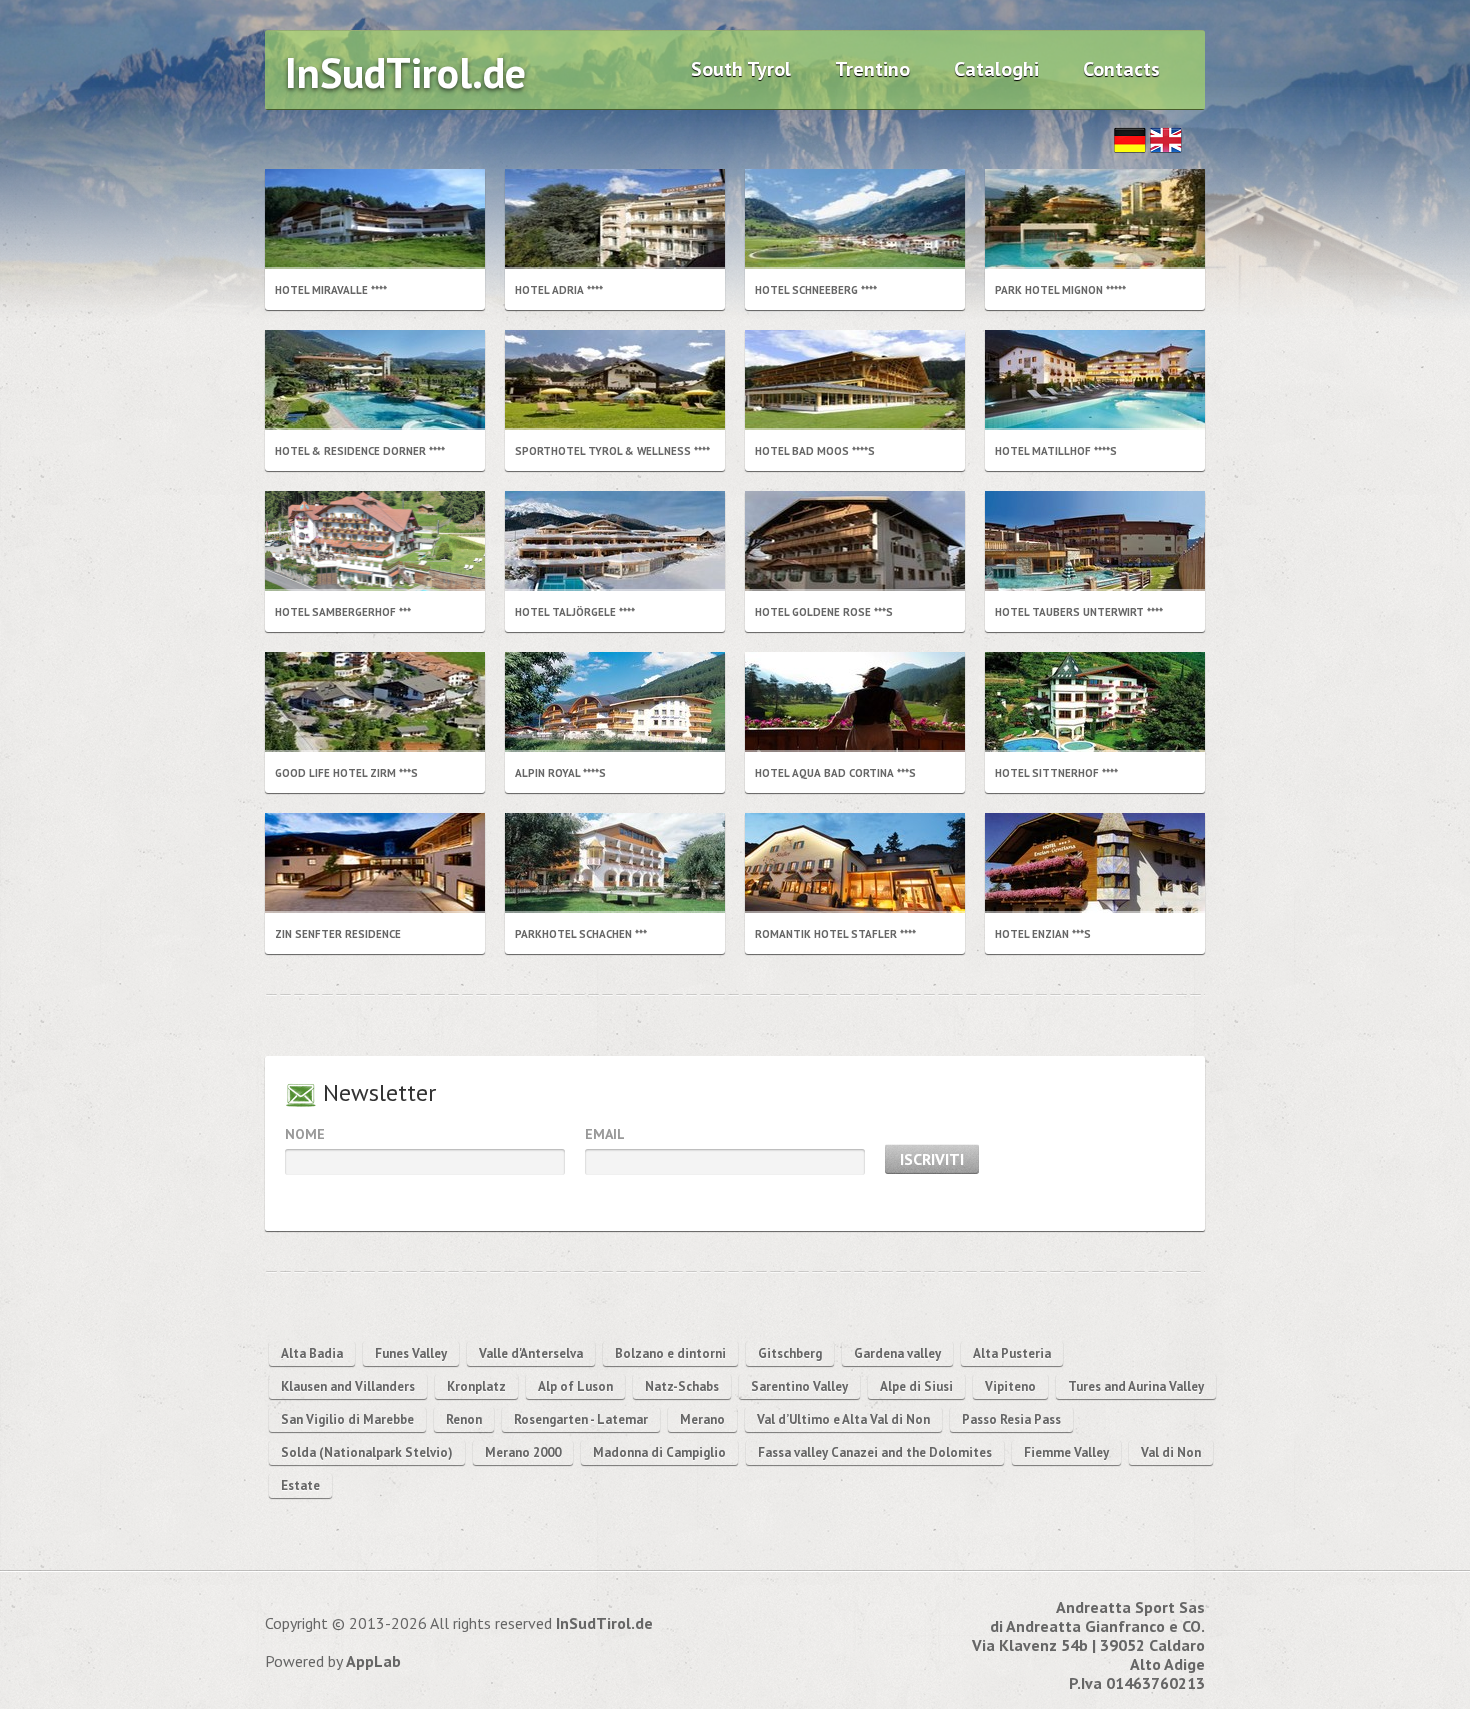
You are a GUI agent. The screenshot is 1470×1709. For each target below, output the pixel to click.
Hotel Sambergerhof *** (343, 612)
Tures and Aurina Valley (1136, 1386)
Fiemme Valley (1066, 1452)
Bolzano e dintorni (670, 1353)
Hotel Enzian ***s (1043, 934)
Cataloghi (996, 69)
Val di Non (1171, 1452)
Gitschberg (790, 1353)
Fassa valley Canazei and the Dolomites (875, 1452)
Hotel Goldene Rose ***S (824, 612)
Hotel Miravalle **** (331, 290)
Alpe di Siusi (916, 1386)
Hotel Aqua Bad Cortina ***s (835, 773)
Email (605, 1134)
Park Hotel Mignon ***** (1060, 290)
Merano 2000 (523, 1452)
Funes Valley (411, 1353)
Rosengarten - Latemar (581, 1419)
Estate (300, 1485)
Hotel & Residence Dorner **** (360, 451)
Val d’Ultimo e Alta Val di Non (843, 1419)
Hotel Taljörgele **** (575, 612)
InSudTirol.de (405, 72)
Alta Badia (312, 1353)
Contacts (1121, 69)
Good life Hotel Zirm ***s (346, 773)
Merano (702, 1419)
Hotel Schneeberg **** (816, 290)
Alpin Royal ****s (560, 773)
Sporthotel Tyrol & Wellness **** (612, 451)
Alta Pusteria (1012, 1353)
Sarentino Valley (799, 1386)
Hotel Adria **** (559, 290)
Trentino (872, 69)
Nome (305, 1134)
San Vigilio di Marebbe (347, 1419)
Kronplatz (476, 1386)
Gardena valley (897, 1353)
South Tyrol (741, 69)
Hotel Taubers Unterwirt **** (1079, 612)
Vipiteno (1010, 1386)
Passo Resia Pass (1011, 1419)
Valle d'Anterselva (531, 1353)
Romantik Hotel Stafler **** (835, 934)
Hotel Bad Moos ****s (815, 451)
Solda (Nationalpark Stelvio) (367, 1452)
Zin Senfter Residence (338, 934)
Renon (464, 1419)
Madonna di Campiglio (659, 1452)
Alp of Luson (575, 1386)
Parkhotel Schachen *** (581, 934)
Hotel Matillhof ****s (1056, 451)
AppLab (373, 1661)
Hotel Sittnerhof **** (1056, 773)
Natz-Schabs (682, 1386)
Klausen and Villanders (348, 1386)
